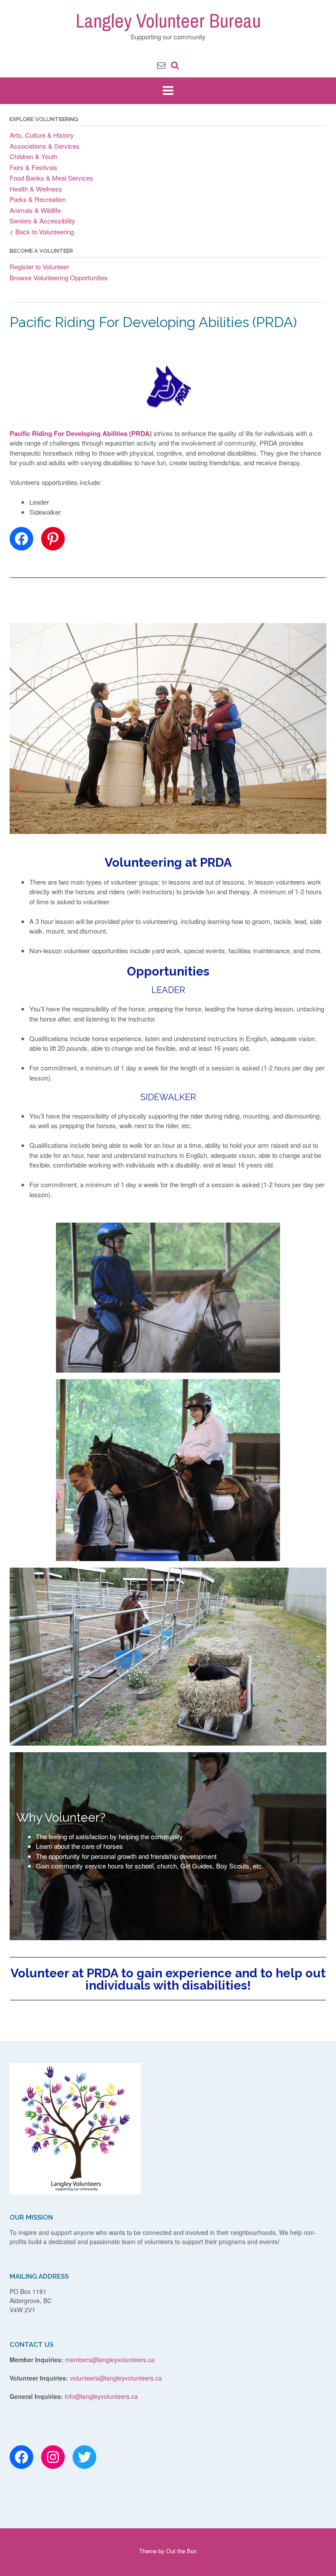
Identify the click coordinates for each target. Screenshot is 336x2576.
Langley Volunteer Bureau (168, 21)
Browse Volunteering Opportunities (59, 277)
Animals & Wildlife (35, 210)
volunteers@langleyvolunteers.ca (116, 2378)
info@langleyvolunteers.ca (101, 2396)
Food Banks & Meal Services (51, 178)
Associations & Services (45, 146)
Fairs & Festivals (33, 167)
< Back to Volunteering (42, 232)
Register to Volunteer (39, 267)
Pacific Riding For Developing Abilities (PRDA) (81, 433)
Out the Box (182, 2551)
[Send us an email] (161, 64)
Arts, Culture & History (42, 135)
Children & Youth (33, 156)
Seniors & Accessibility (42, 221)
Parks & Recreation (38, 199)
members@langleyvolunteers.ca (110, 2360)
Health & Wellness (36, 189)
